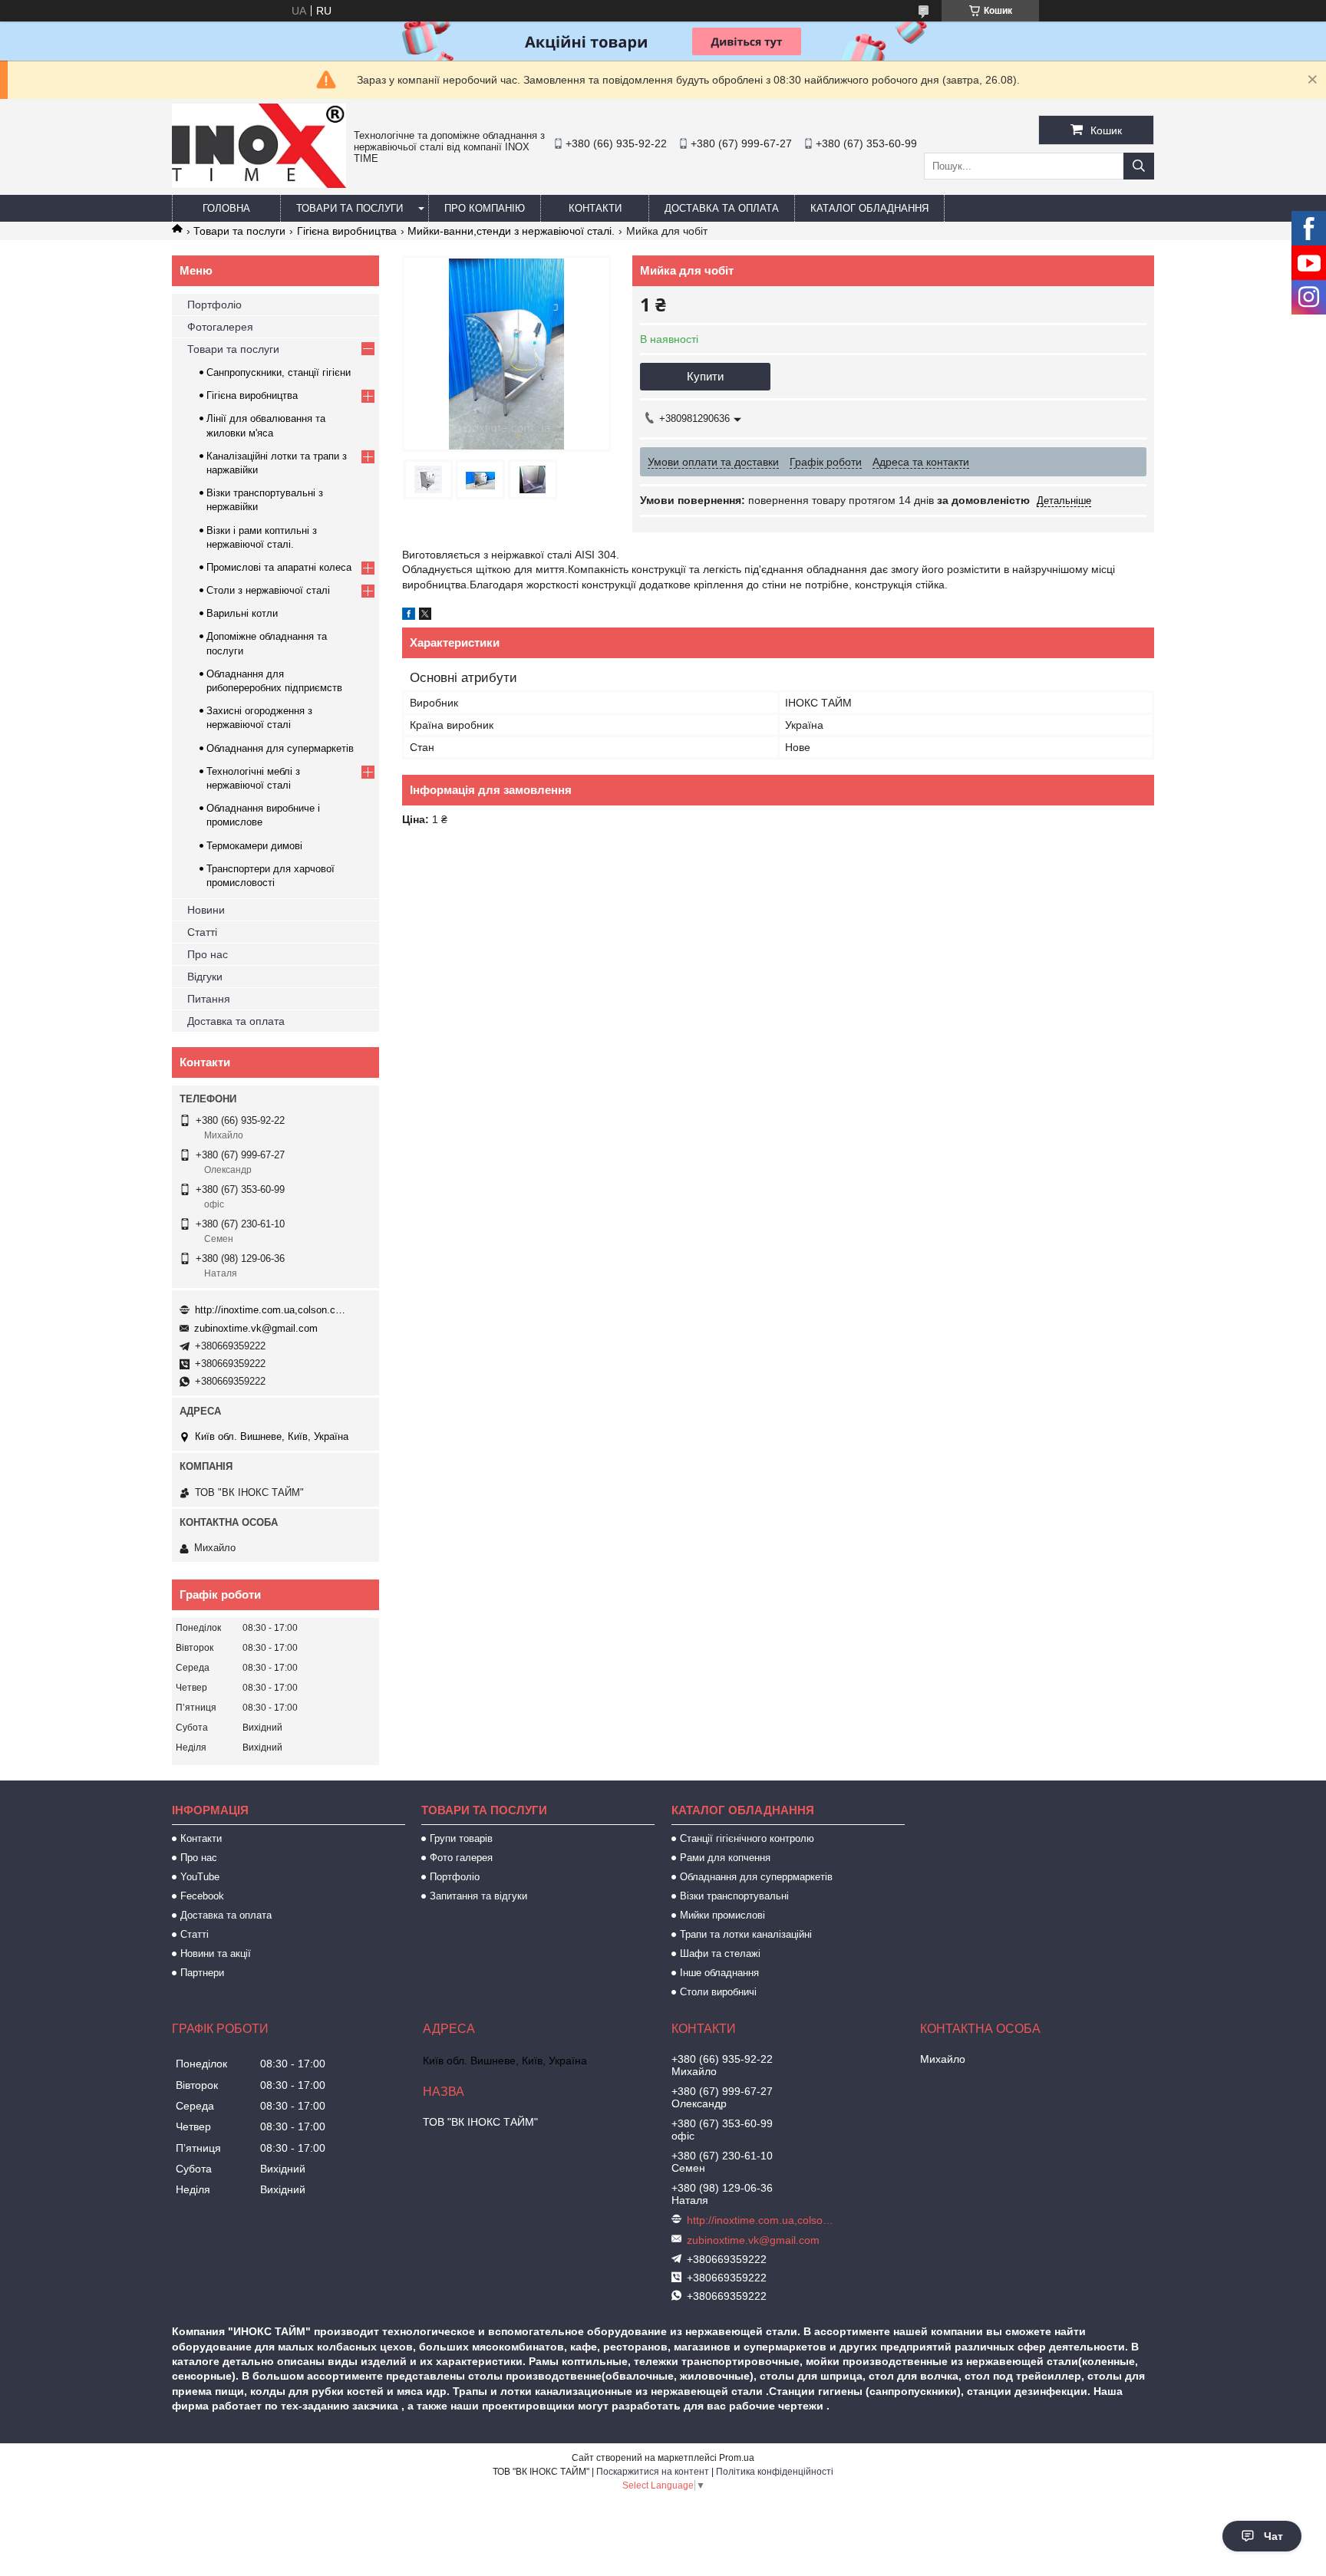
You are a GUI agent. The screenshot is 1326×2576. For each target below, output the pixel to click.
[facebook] (409, 616)
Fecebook (202, 1896)
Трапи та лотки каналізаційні (746, 1934)
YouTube (200, 1877)
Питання (209, 999)
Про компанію (485, 208)
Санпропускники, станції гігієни (279, 372)
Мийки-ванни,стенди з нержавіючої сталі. (511, 231)
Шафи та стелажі (720, 1953)
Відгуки (205, 977)
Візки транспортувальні (734, 1896)
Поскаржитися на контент (653, 2472)
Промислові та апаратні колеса (279, 567)
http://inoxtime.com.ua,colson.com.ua (272, 1310)
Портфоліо (214, 305)
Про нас (208, 954)
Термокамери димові (254, 846)
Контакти (595, 208)
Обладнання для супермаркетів (280, 748)
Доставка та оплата (722, 208)
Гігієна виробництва (347, 231)
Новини (206, 910)
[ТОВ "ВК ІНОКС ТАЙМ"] (259, 184)
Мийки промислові (722, 1915)
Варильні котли (242, 613)
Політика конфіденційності (775, 2472)
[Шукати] (1139, 166)
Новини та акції (216, 1953)
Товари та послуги (350, 208)
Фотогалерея (220, 327)
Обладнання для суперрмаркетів (756, 1877)
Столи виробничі (718, 1992)
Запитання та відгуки (478, 1896)
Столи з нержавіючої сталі (268, 590)
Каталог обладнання (869, 208)
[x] (425, 616)
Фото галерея (461, 1858)
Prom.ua (737, 2458)
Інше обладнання (719, 1973)
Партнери (202, 1973)
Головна (226, 208)
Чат (1273, 2536)
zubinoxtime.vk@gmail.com (256, 1328)
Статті (202, 932)
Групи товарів (461, 1838)
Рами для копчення (725, 1858)
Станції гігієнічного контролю (747, 1838)
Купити (705, 376)
